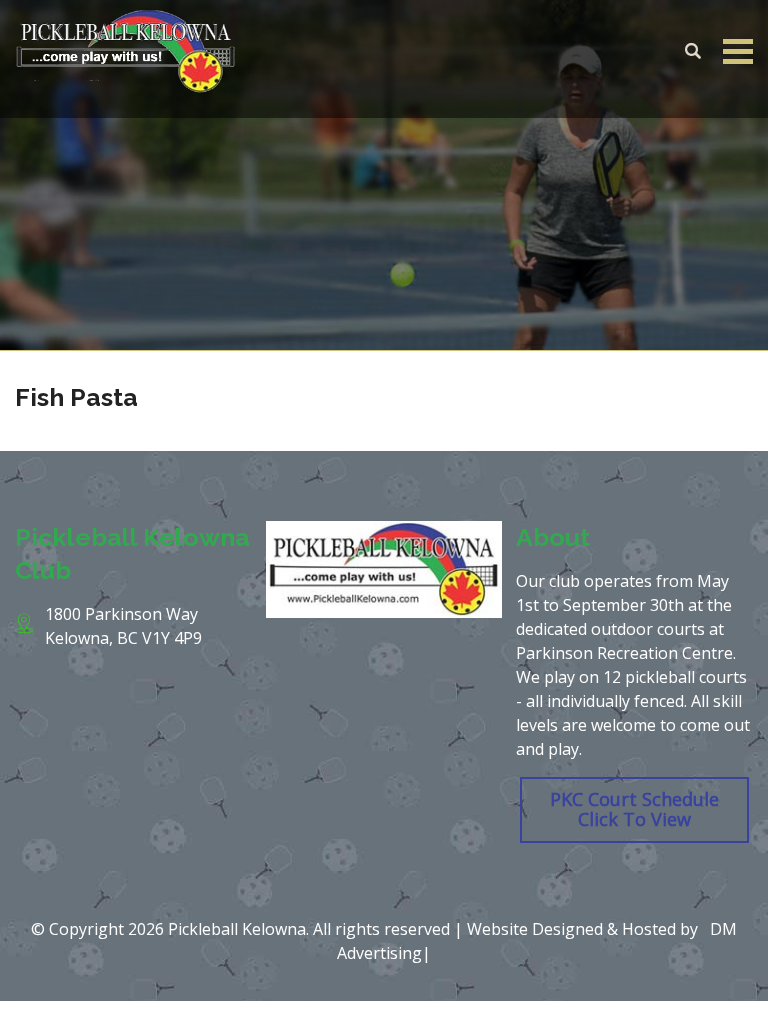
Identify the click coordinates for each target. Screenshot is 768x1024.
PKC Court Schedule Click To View (634, 809)
